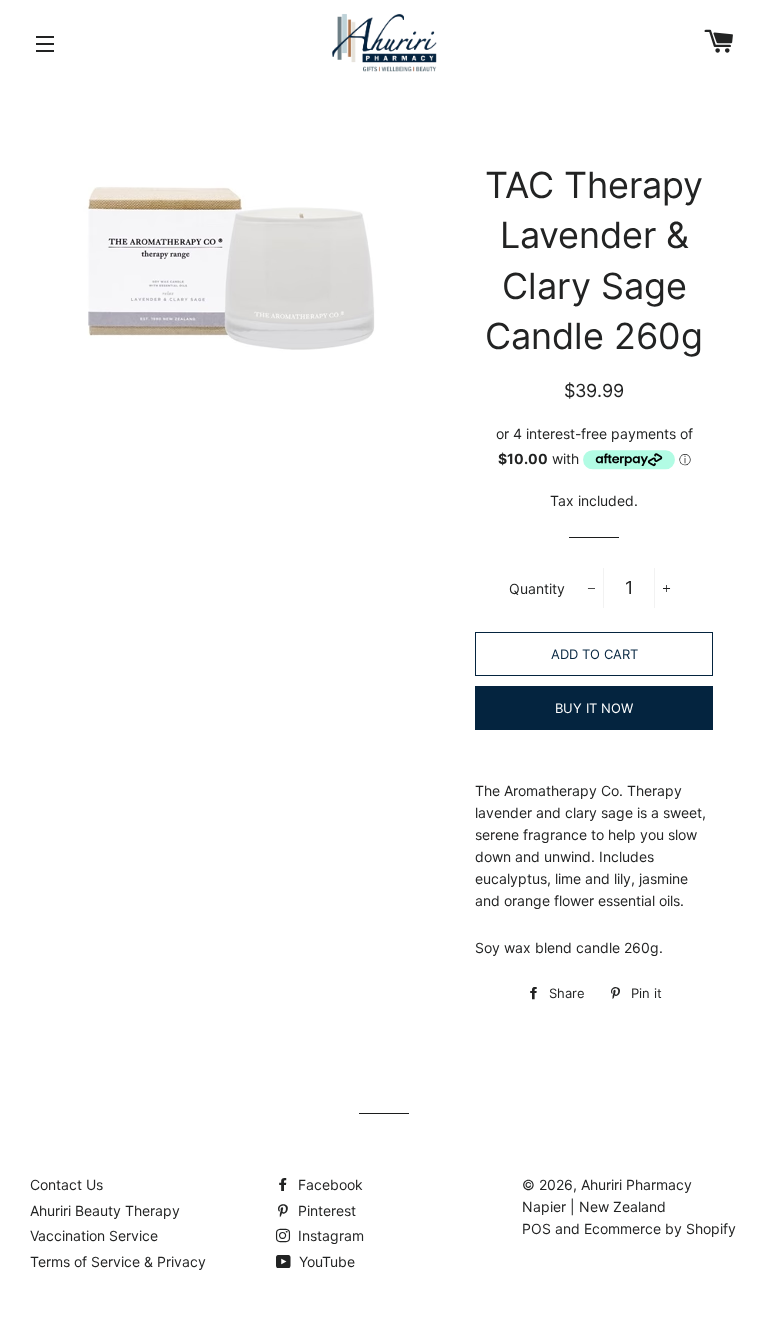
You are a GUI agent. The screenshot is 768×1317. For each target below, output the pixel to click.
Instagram (329, 1235)
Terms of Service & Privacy (118, 1261)
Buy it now (594, 708)
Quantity (537, 588)
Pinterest (325, 1210)
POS (536, 1228)
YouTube (325, 1261)
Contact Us (66, 1184)
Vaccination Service (94, 1235)
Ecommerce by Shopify (660, 1228)
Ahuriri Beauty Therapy (105, 1210)
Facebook (328, 1184)
